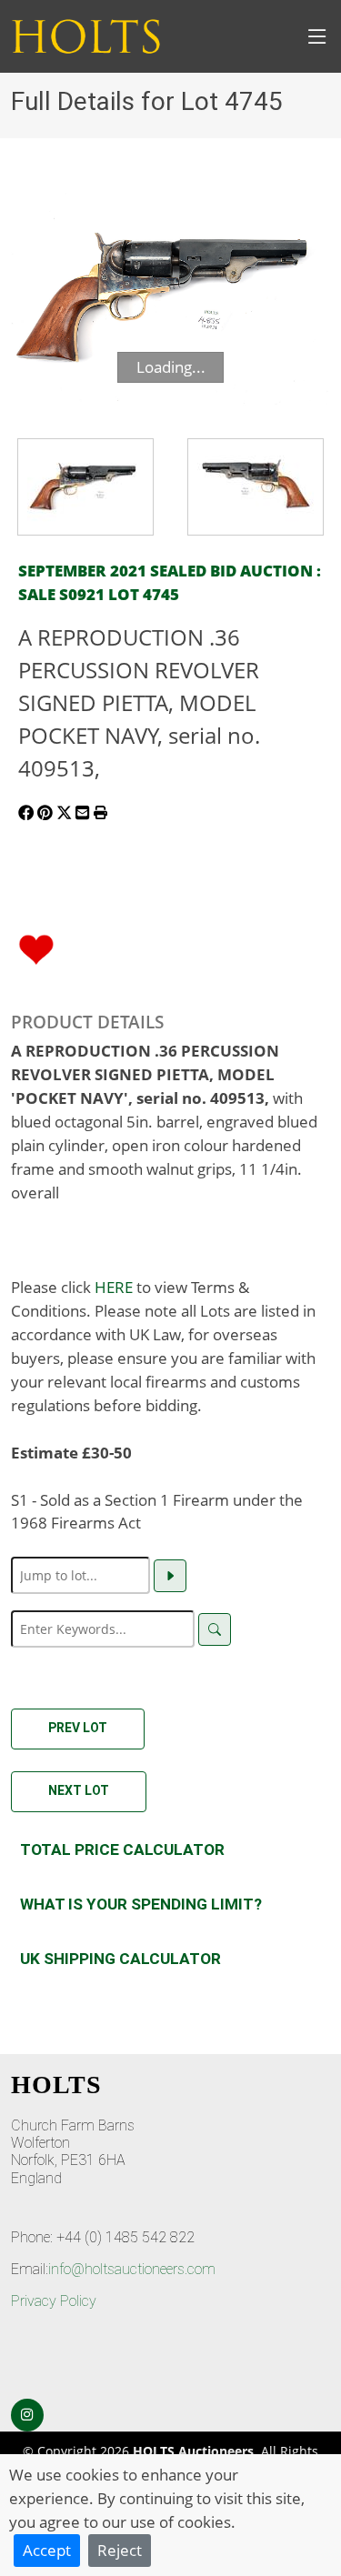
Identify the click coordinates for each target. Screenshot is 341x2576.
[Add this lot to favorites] (36, 947)
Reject (120, 2550)
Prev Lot (78, 1728)
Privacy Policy (54, 2301)
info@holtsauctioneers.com (132, 2269)
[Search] (215, 1629)
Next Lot (79, 1790)
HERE (114, 1287)
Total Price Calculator (122, 1849)
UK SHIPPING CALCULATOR (120, 1959)
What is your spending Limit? (141, 1904)
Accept (47, 2550)
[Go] (170, 1576)
